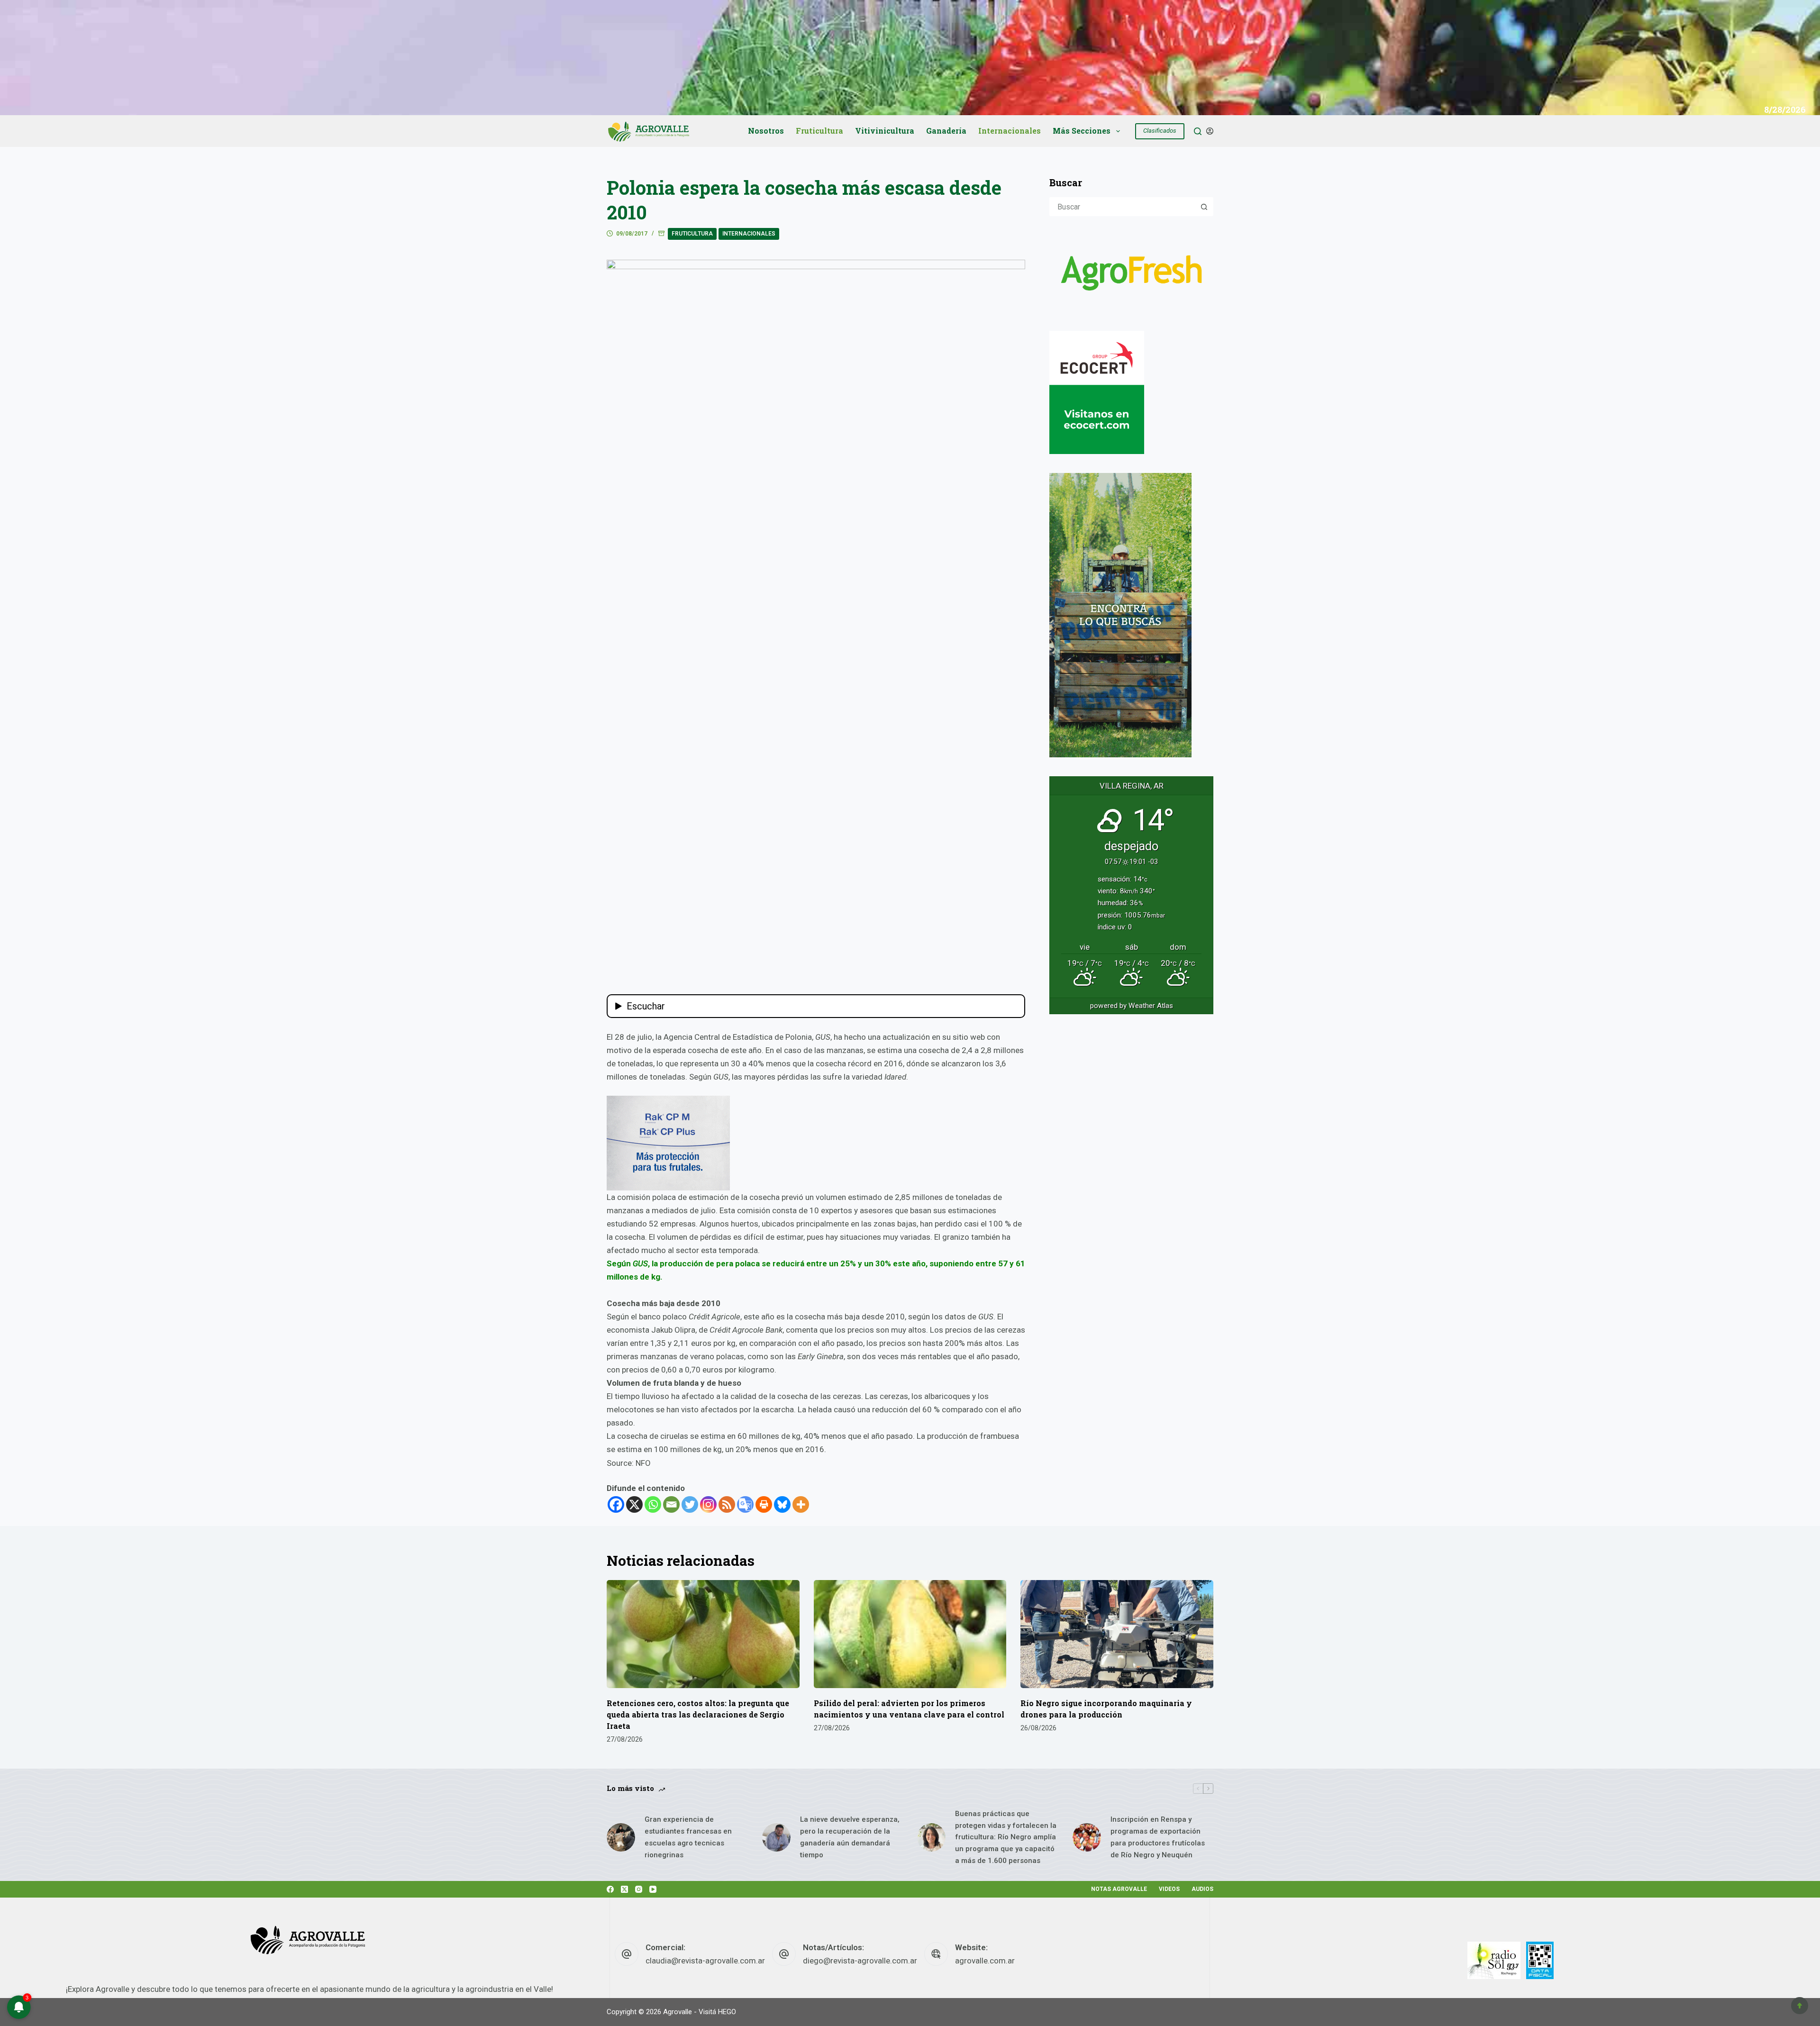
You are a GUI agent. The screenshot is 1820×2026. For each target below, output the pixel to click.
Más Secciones (1082, 131)
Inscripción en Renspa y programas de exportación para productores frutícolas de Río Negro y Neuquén (1158, 1837)
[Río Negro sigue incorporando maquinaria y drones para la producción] (1117, 1634)
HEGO (727, 2012)
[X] (634, 1504)
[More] (801, 1504)
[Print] (764, 1504)
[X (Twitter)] (624, 1889)
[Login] (1210, 131)
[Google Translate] (745, 1504)
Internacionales (1010, 131)
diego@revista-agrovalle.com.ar (860, 1961)
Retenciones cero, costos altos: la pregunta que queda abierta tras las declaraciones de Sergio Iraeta (698, 1714)
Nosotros (766, 131)
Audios (1202, 1889)
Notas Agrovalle (1119, 1889)
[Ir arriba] (1800, 2006)
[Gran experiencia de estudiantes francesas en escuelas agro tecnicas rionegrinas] (621, 1837)
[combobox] (1123, 207)
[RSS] (727, 1504)
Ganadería (946, 131)
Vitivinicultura (885, 131)
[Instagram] (708, 1504)
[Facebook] (616, 1504)
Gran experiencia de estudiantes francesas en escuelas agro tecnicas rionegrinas (688, 1837)
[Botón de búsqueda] (1204, 207)
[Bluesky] (782, 1504)
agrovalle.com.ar (985, 1961)
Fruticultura (819, 131)
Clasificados (1160, 131)
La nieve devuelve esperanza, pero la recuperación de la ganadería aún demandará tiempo (850, 1837)
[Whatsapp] (653, 1504)
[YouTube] (653, 1889)
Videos (1169, 1889)
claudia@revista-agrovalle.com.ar (705, 1961)
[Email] (671, 1504)
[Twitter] (690, 1504)
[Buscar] (1198, 131)
